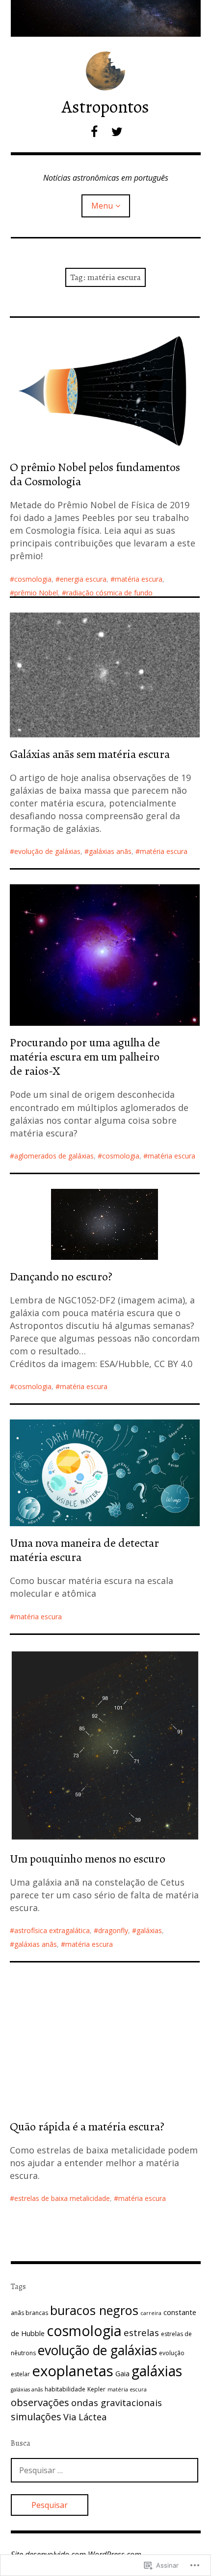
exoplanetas (73, 2371)
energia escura (83, 579)
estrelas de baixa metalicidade (62, 2198)
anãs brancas (29, 2313)
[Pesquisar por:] (105, 2470)
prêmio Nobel (36, 593)
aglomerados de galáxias (54, 1156)
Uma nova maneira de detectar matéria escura (84, 1550)
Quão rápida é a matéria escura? (87, 2127)
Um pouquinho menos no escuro (88, 1859)
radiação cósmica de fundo (109, 593)
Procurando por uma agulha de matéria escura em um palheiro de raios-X (85, 1057)
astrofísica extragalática (52, 1930)
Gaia (122, 2374)
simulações (36, 2417)
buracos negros (94, 2310)
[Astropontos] (106, 18)
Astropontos (105, 106)
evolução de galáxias (47, 851)
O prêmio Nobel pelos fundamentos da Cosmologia (95, 474)
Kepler (96, 2389)
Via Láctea (85, 2417)
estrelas (141, 2332)
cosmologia (33, 579)
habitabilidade (65, 2389)
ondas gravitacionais (117, 2402)
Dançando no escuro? (61, 1276)
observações (40, 2402)
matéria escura (139, 579)
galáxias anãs (110, 851)
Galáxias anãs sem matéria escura (90, 754)
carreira (151, 2313)
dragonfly (113, 1930)
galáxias (149, 1930)
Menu (102, 206)
